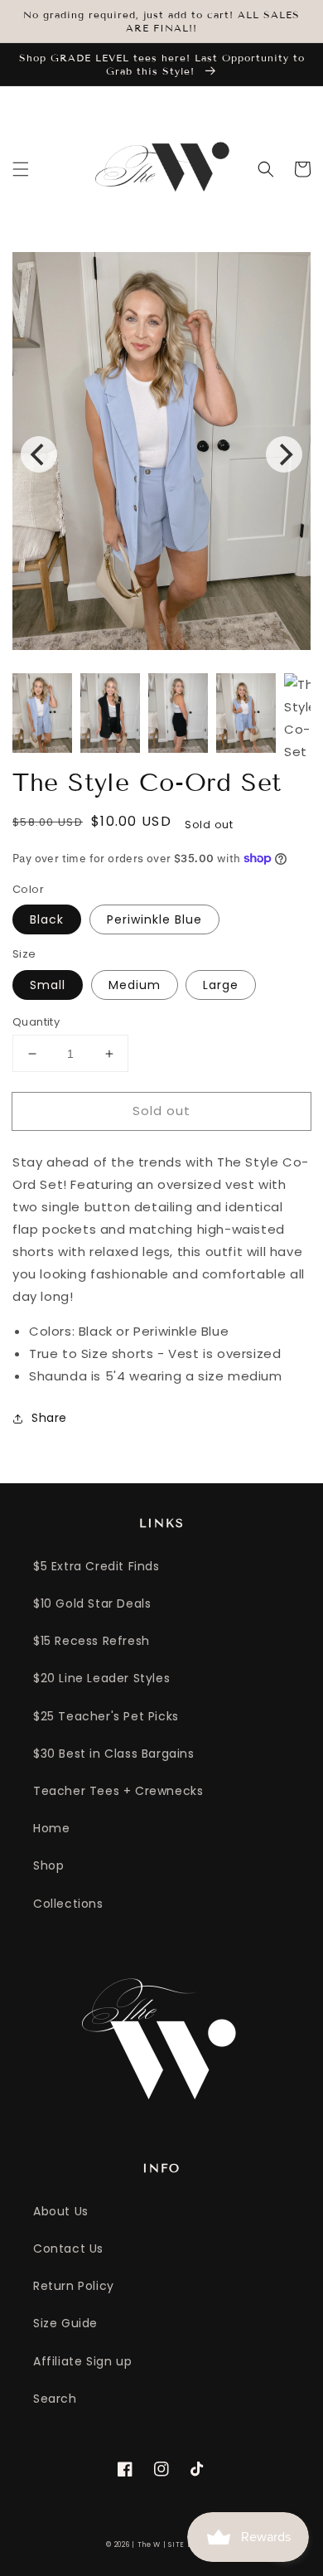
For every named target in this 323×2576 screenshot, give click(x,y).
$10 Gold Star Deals (92, 1603)
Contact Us (68, 2249)
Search (55, 2399)
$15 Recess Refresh (92, 1641)
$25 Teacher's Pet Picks (106, 1716)
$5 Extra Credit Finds (96, 1566)
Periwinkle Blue (154, 919)
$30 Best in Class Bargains (114, 1754)
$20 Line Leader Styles (101, 1678)
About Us (61, 2211)
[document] (161, 454)
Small (48, 985)
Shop (48, 1865)
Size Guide (65, 2323)
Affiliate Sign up (82, 2361)
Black (47, 919)
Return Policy (74, 2286)
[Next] (284, 454)
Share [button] (49, 1418)
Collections (68, 1904)
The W (149, 2544)
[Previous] (39, 454)
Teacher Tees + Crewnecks (118, 1791)
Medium (135, 985)
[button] (21, 169)
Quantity (36, 1022)
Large (221, 985)
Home (51, 1828)
